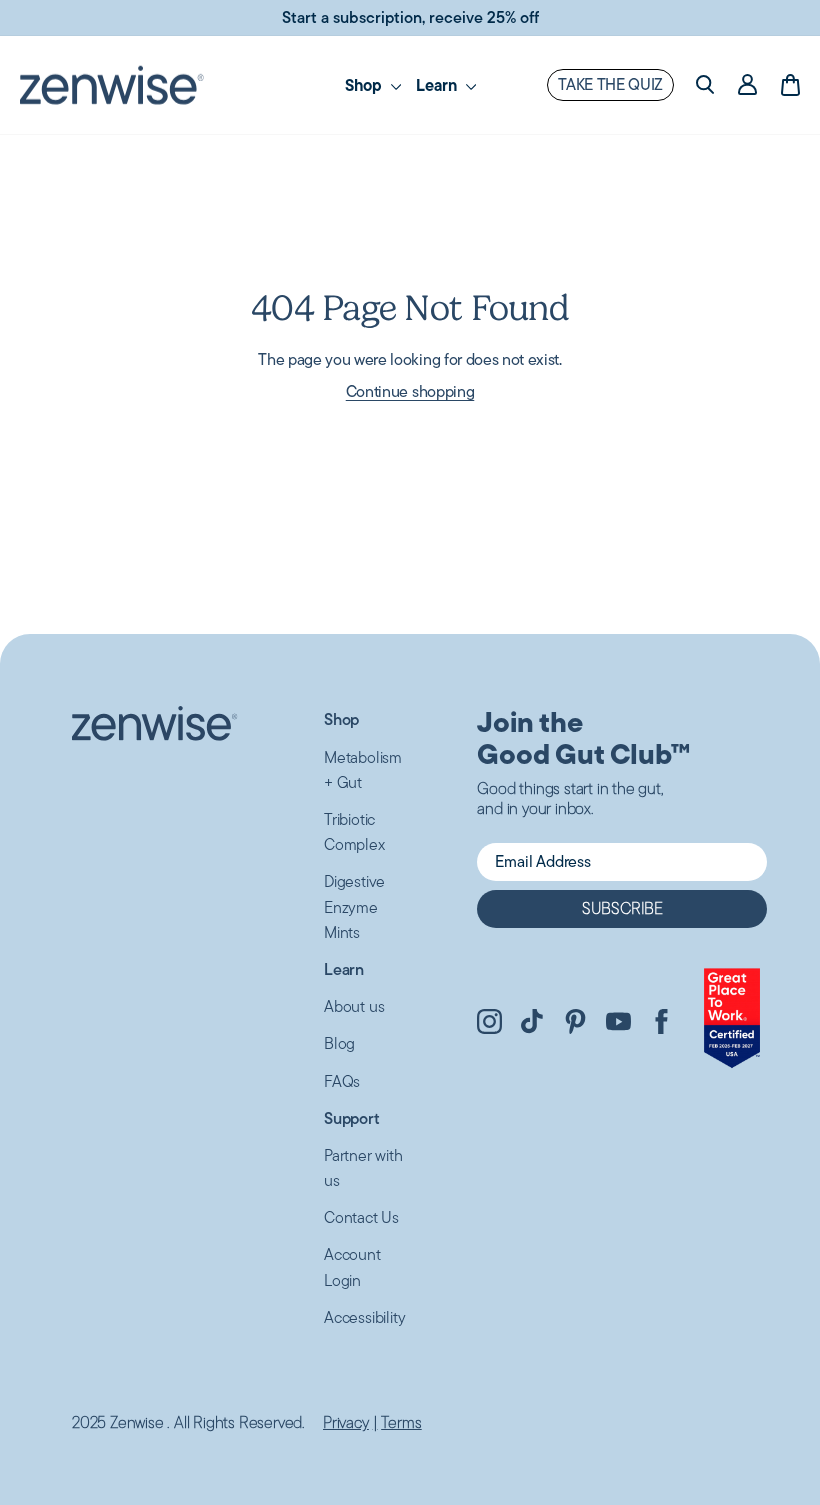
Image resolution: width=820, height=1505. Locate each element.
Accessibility (364, 1317)
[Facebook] (661, 1024)
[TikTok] (532, 1024)
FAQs (342, 1081)
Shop (341, 719)
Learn (438, 85)
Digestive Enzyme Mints (354, 906)
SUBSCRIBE (622, 908)
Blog (339, 1043)
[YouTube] (618, 1024)
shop (365, 85)
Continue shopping (410, 391)
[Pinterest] (575, 1024)
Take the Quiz (610, 84)
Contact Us (361, 1217)
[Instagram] (489, 1024)
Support (352, 1118)
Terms (401, 1423)
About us (354, 1006)
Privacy (346, 1423)
